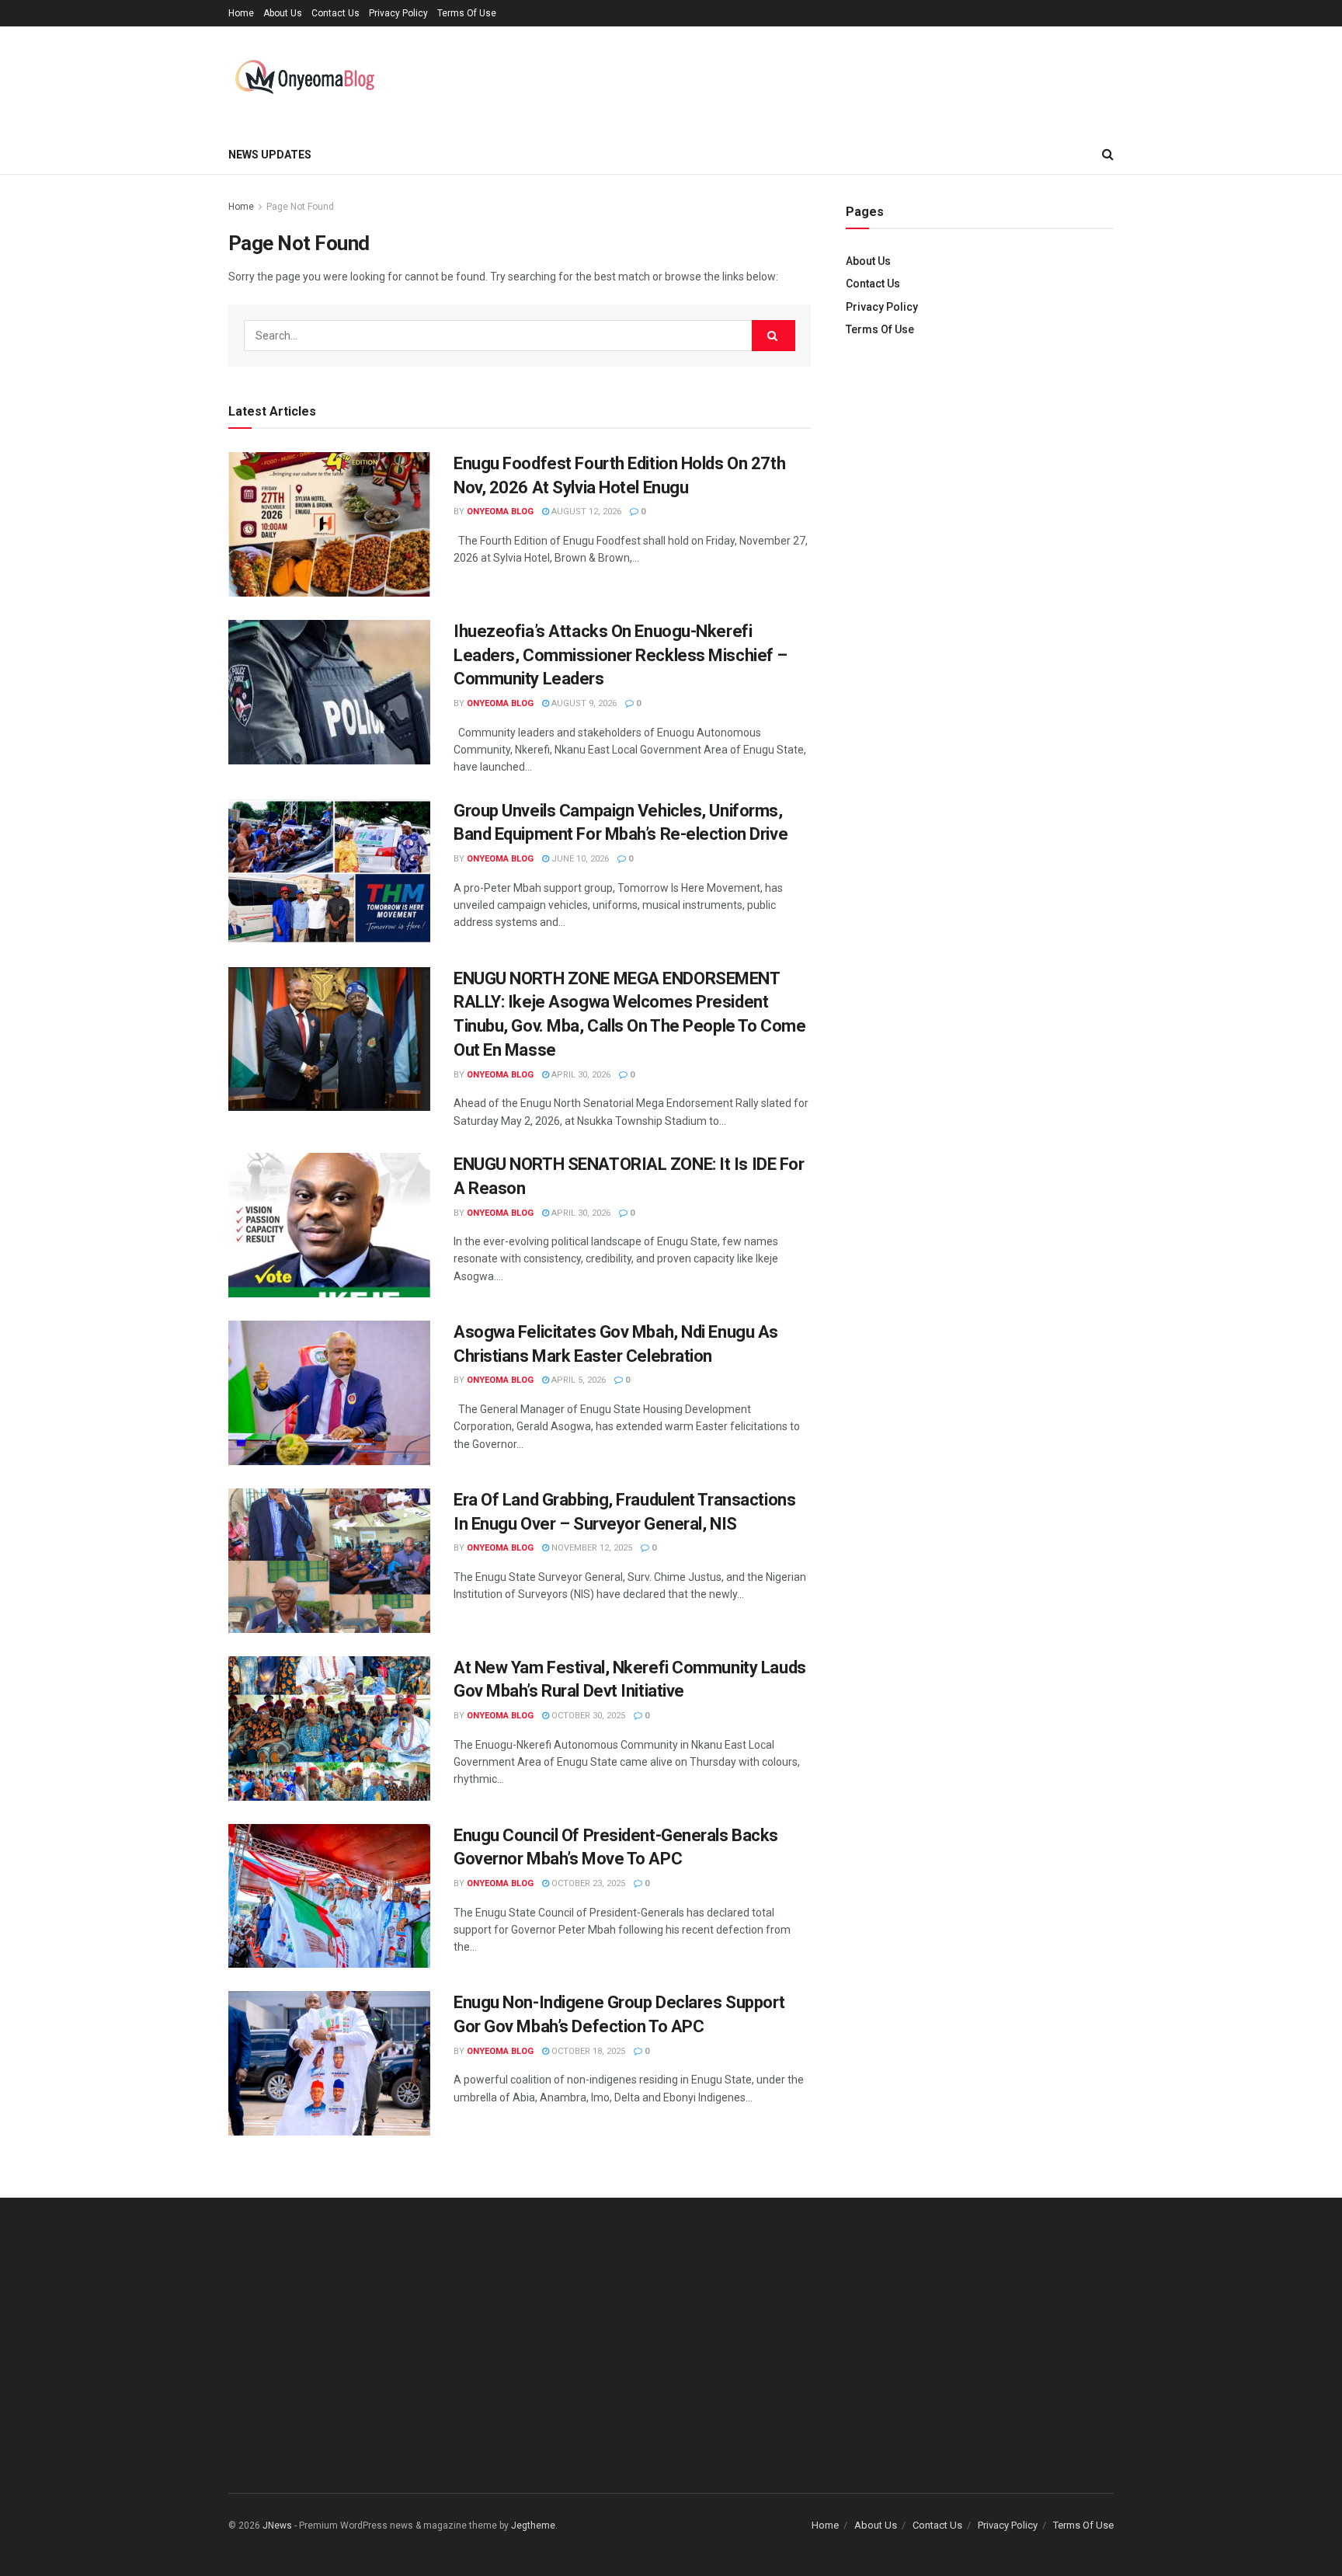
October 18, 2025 (587, 2051)
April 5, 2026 (577, 1380)
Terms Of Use (467, 13)
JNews (277, 2526)
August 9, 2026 (583, 703)
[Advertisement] (980, 482)
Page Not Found (300, 207)
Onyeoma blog (500, 512)
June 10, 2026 (579, 859)
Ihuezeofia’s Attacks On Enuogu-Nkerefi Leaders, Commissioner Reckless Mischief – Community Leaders (621, 655)
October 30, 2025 (587, 1716)
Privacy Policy (398, 13)
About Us (283, 13)
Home (241, 13)
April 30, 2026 (580, 1075)
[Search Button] (774, 336)
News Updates (270, 155)
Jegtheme (533, 2526)
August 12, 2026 (585, 512)
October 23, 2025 (587, 1883)
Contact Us (335, 13)
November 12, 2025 (591, 1548)
